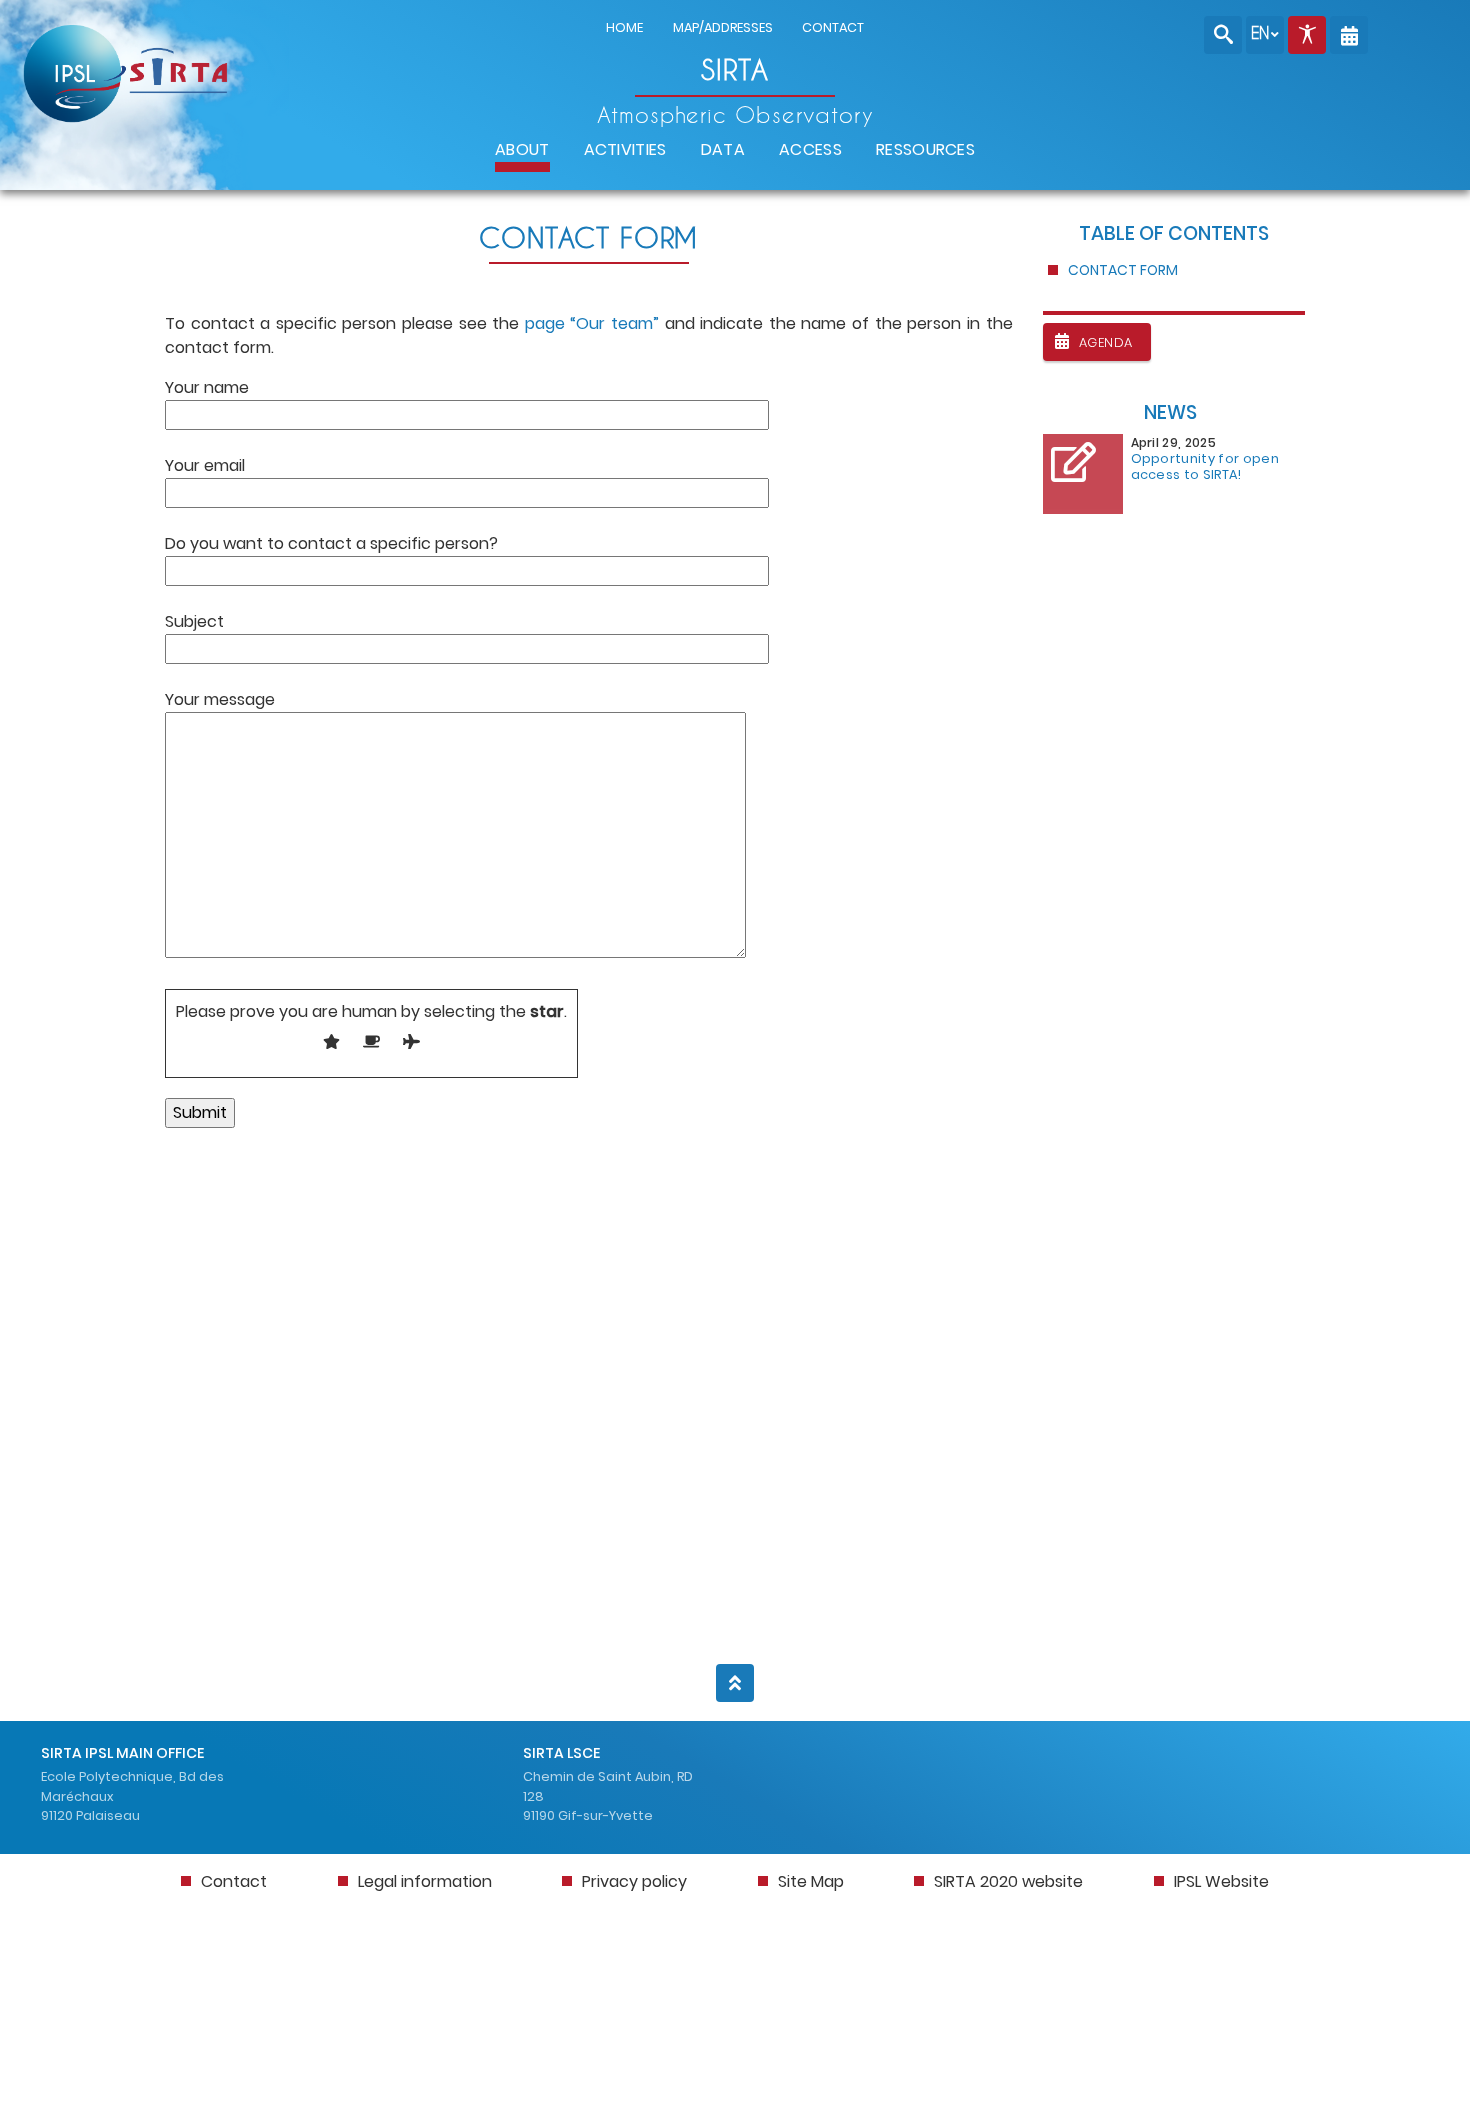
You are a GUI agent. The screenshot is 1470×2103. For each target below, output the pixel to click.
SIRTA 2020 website (1008, 1881)
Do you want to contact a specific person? (331, 543)
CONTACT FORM (1123, 270)
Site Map (811, 1881)
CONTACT (833, 27)
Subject (194, 621)
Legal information (425, 1881)
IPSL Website (1221, 1881)
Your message (220, 699)
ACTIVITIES (625, 149)
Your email (205, 465)
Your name (207, 387)
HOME (624, 27)
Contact (234, 1881)
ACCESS (810, 149)
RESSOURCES (925, 149)
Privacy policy (634, 1881)
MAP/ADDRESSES (723, 27)
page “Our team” (592, 323)
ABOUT (522, 149)
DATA (723, 149)
